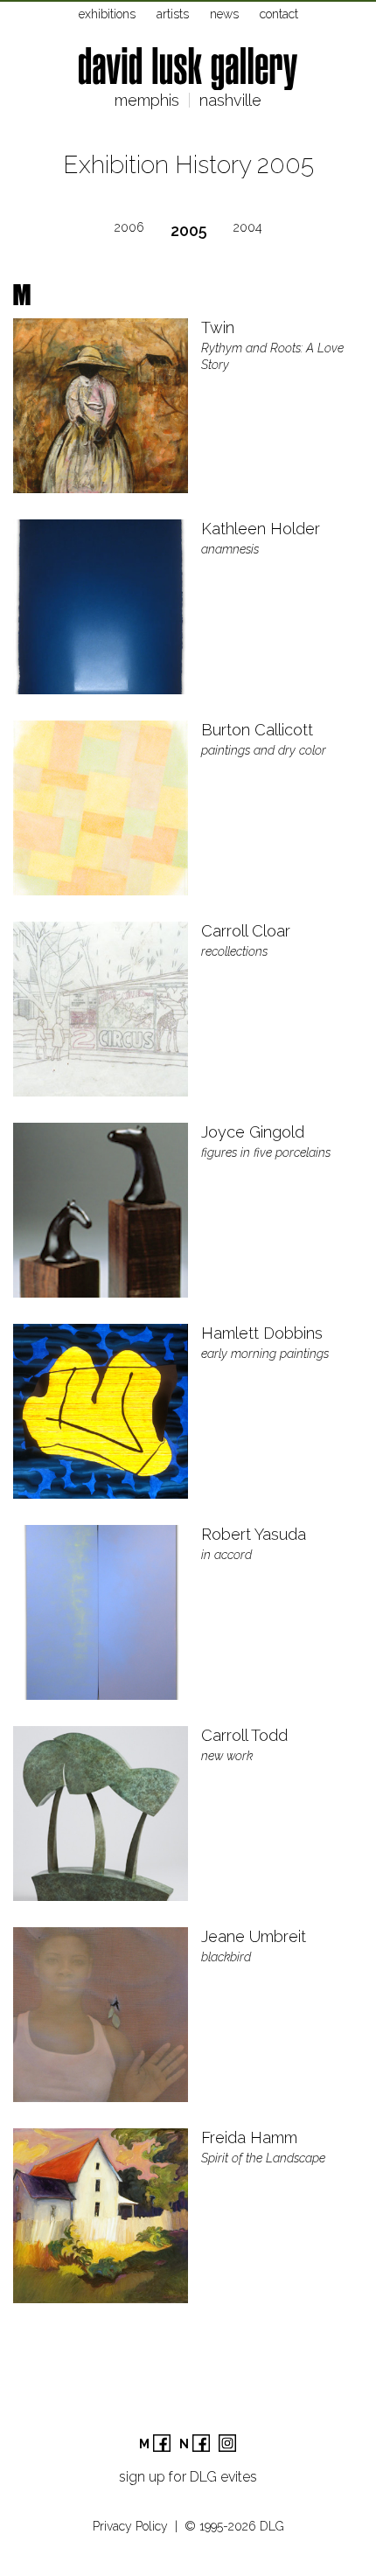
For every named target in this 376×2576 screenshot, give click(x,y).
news (224, 14)
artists (173, 14)
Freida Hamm (249, 2137)
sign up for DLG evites (188, 2477)
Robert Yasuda (254, 1534)
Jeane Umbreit (254, 1936)
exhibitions (107, 14)
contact (279, 14)
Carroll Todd (244, 1735)
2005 (189, 230)
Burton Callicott (257, 730)
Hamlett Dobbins (262, 1333)
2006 (129, 227)
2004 (248, 227)
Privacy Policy (130, 2526)
